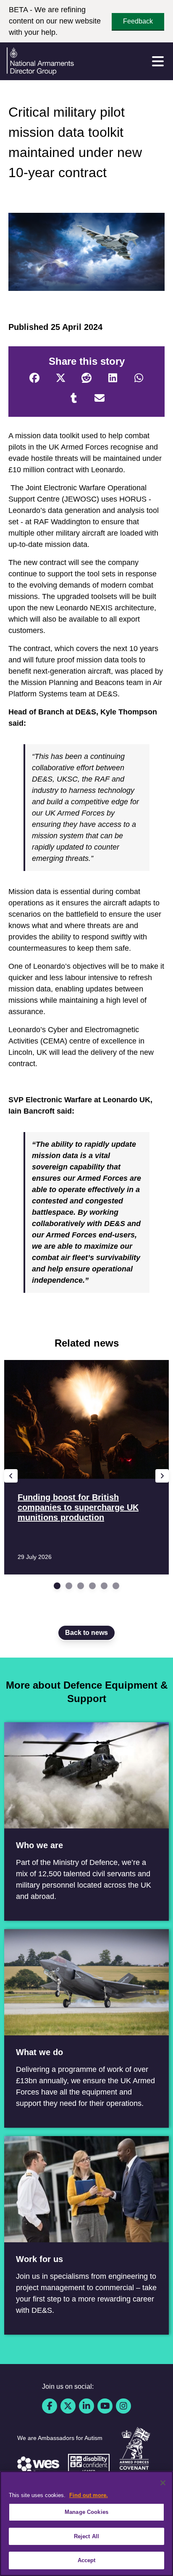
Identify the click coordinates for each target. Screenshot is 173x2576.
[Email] (100, 398)
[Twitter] (60, 378)
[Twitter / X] (68, 2406)
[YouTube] (105, 2406)
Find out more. (89, 2495)
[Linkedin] (86, 2406)
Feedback (138, 21)
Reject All (86, 2536)
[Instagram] (123, 2406)
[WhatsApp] (139, 378)
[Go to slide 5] (104, 1586)
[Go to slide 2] (69, 1586)
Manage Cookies (86, 2512)
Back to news (86, 1633)
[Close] (163, 2483)
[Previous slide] (11, 1476)
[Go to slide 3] (81, 1586)
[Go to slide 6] (116, 1586)
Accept (87, 2560)
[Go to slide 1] (57, 1586)
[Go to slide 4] (92, 1586)
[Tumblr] (73, 398)
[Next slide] (162, 1476)
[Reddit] (86, 378)
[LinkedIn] (113, 378)
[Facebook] (34, 378)
